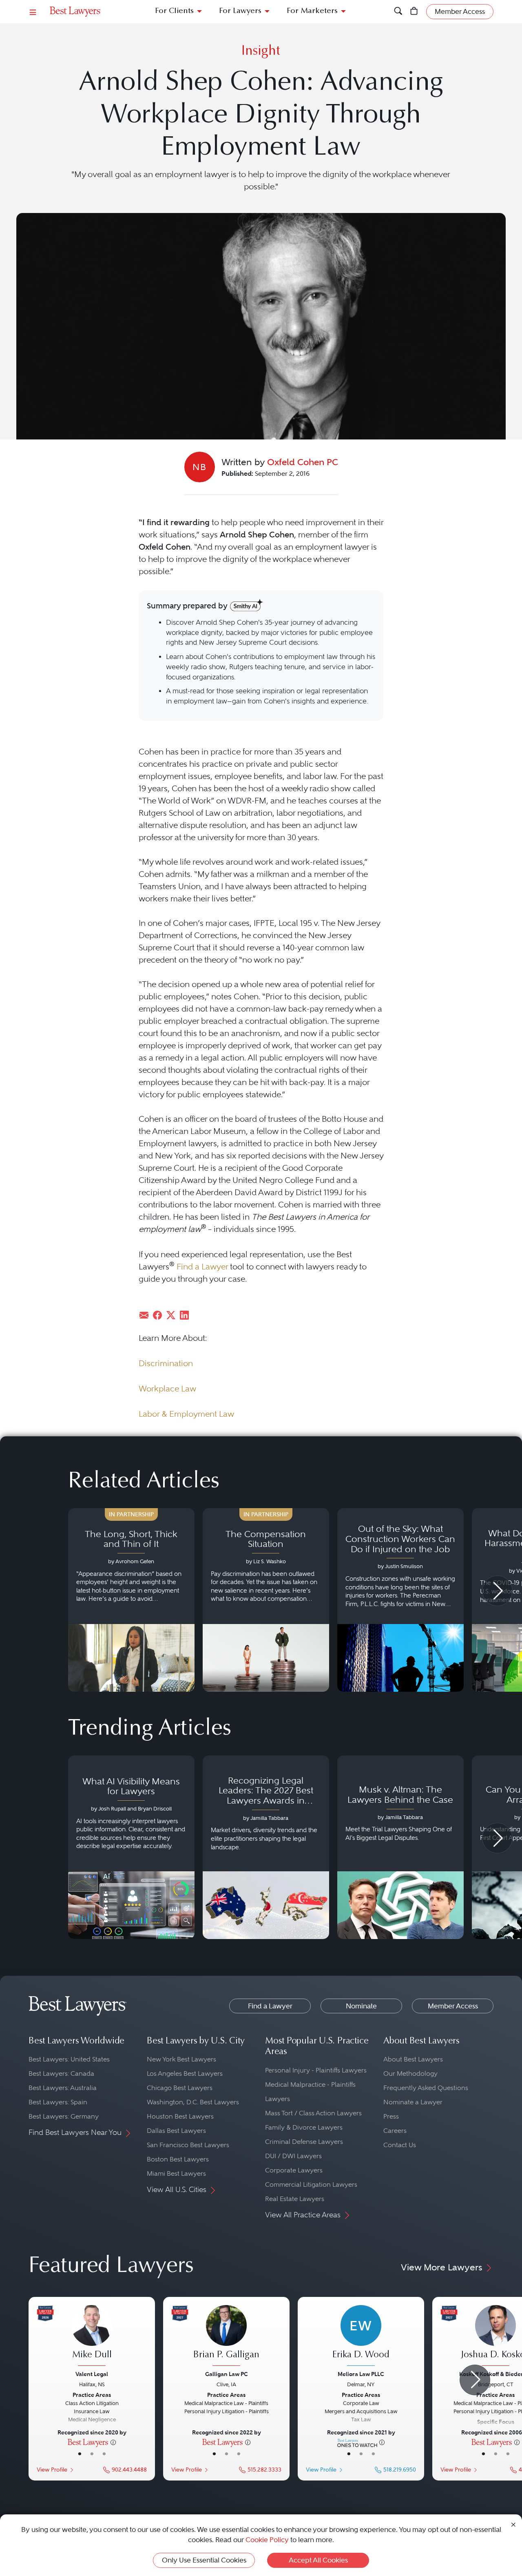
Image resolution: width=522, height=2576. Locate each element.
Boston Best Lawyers (178, 2159)
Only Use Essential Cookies (204, 2560)
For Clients (174, 11)
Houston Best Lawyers (180, 2116)
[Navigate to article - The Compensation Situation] (266, 1600)
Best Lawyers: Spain (58, 2102)
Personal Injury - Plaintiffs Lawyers (316, 2070)
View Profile (52, 2470)
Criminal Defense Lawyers (304, 2142)
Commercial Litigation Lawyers (311, 2184)
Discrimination (166, 1363)
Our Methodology (410, 2073)
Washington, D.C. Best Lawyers (193, 2102)
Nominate (361, 2006)
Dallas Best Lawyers (176, 2131)
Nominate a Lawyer (413, 2102)
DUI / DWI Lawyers (293, 2156)
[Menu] (33, 12)
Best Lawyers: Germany (64, 2116)
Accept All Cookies (318, 2560)
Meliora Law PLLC (361, 2374)
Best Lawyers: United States (69, 2059)
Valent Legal (92, 2374)
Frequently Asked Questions (426, 2088)
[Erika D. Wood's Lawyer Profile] (361, 2336)
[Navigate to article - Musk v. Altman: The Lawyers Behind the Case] (400, 1847)
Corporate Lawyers (294, 2170)
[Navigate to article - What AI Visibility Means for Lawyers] (131, 1847)
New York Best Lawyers (181, 2059)
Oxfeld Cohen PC (303, 462)
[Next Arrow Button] (497, 1591)
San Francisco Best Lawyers (188, 2145)
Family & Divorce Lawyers (304, 2127)
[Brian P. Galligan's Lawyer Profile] (226, 2336)
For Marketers (312, 11)
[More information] (113, 2442)
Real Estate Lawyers (295, 2199)
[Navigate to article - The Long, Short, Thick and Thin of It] (131, 1600)
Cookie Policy (267, 2540)
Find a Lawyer (202, 1267)
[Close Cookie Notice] (513, 2524)
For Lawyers (240, 11)
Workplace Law (167, 1389)
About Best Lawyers (413, 2059)
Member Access (453, 2006)
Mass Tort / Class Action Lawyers (313, 2113)
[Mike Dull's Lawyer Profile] (92, 2336)
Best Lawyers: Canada (61, 2073)
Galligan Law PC (227, 2374)
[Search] (398, 12)
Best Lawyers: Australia (63, 2088)
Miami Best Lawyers (176, 2173)
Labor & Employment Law (186, 1414)
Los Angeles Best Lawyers (185, 2073)
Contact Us (400, 2145)
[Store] (414, 12)
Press (391, 2116)
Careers (395, 2131)
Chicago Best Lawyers (180, 2088)
